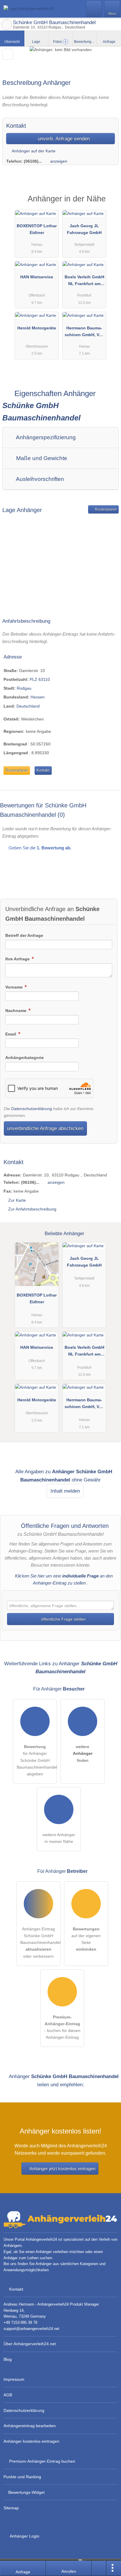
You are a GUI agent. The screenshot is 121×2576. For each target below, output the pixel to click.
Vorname (15, 987)
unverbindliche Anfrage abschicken (45, 1128)
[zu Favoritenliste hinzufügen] (8, 54)
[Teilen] (99, 2568)
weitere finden (83, 1753)
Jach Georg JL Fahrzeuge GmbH (84, 229)
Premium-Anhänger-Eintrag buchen (42, 2461)
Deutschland (28, 706)
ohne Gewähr (86, 1480)
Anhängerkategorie (25, 1058)
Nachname (16, 1011)
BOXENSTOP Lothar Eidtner (37, 229)
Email (11, 1034)
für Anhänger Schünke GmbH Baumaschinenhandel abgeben (37, 1760)
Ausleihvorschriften (39, 479)
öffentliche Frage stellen (63, 1619)
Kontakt (43, 770)
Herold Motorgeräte (37, 328)
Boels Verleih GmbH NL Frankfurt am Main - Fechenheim (84, 282)
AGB (8, 2395)
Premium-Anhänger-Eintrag (109, 204)
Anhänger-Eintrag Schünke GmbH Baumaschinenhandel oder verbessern (40, 1942)
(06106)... (33, 161)
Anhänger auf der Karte (33, 151)
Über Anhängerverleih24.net (30, 2344)
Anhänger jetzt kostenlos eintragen (62, 2169)
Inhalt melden (65, 1491)
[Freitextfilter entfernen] (94, 9)
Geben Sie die (39, 848)
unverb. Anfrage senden (63, 139)
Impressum (14, 2379)
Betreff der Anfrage (24, 935)
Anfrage (109, 42)
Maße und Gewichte (41, 458)
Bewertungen (85, 42)
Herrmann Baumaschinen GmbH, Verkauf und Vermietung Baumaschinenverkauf (84, 333)
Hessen (38, 697)
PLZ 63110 (40, 679)
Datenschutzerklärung (32, 1109)
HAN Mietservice (37, 277)
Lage (36, 42)
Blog (8, 2359)
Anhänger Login (24, 2536)
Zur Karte (17, 1200)
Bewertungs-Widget (26, 2492)
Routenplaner (105, 509)
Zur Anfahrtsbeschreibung (32, 1209)
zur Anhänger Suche (6, 25)
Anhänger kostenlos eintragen (31, 2441)
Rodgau (24, 688)
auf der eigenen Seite (86, 1939)
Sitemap (11, 2508)
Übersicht (12, 42)
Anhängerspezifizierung (45, 437)
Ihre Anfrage (18, 959)
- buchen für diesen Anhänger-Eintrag (62, 2027)
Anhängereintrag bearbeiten (30, 2426)
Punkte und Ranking (22, 2477)
